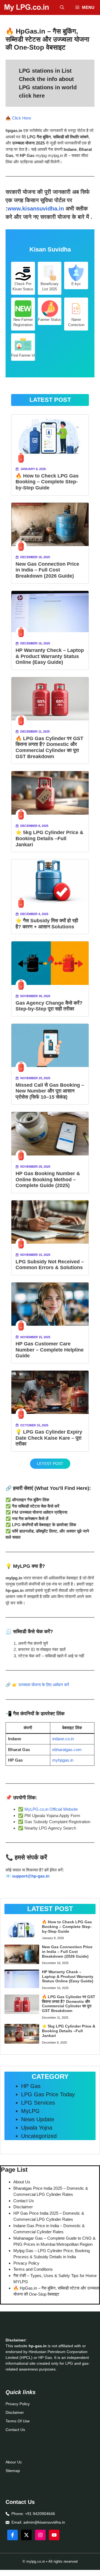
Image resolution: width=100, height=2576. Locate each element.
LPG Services (38, 2103)
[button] (62, 7)
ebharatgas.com (67, 1750)
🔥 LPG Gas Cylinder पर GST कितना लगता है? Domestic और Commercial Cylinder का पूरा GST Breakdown (49, 747)
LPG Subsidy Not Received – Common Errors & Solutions (50, 1265)
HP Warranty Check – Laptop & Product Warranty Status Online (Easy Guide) (50, 656)
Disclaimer (23, 2207)
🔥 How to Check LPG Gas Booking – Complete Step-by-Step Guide (47, 482)
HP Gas (31, 2086)
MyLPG (30, 2111)
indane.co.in (63, 1739)
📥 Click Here (18, 118)
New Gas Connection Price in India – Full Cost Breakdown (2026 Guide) (47, 570)
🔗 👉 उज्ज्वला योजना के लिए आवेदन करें (37, 1685)
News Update (38, 2119)
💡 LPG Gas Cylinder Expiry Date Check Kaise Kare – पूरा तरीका (49, 1438)
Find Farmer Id (23, 355)
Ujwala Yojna (37, 2128)
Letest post (50, 1464)
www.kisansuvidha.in (36, 209)
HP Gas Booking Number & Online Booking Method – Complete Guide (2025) (48, 1179)
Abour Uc (14, 2462)
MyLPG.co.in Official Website (51, 1809)
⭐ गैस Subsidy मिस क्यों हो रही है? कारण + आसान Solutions (47, 924)
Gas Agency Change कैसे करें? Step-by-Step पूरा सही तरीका (49, 1006)
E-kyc (76, 284)
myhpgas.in (63, 1760)
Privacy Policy (26, 2263)
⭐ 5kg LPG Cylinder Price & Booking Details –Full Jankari (49, 838)
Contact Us (24, 2201)
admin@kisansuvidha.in (44, 2522)
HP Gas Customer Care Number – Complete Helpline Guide (50, 1350)
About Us (22, 2182)
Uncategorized (39, 2136)
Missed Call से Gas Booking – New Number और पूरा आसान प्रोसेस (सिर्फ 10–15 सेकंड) (50, 1091)
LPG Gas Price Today (48, 2094)
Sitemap (13, 2471)
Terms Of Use (18, 2421)
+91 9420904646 (40, 2514)
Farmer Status (50, 320)
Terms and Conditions (33, 2269)
